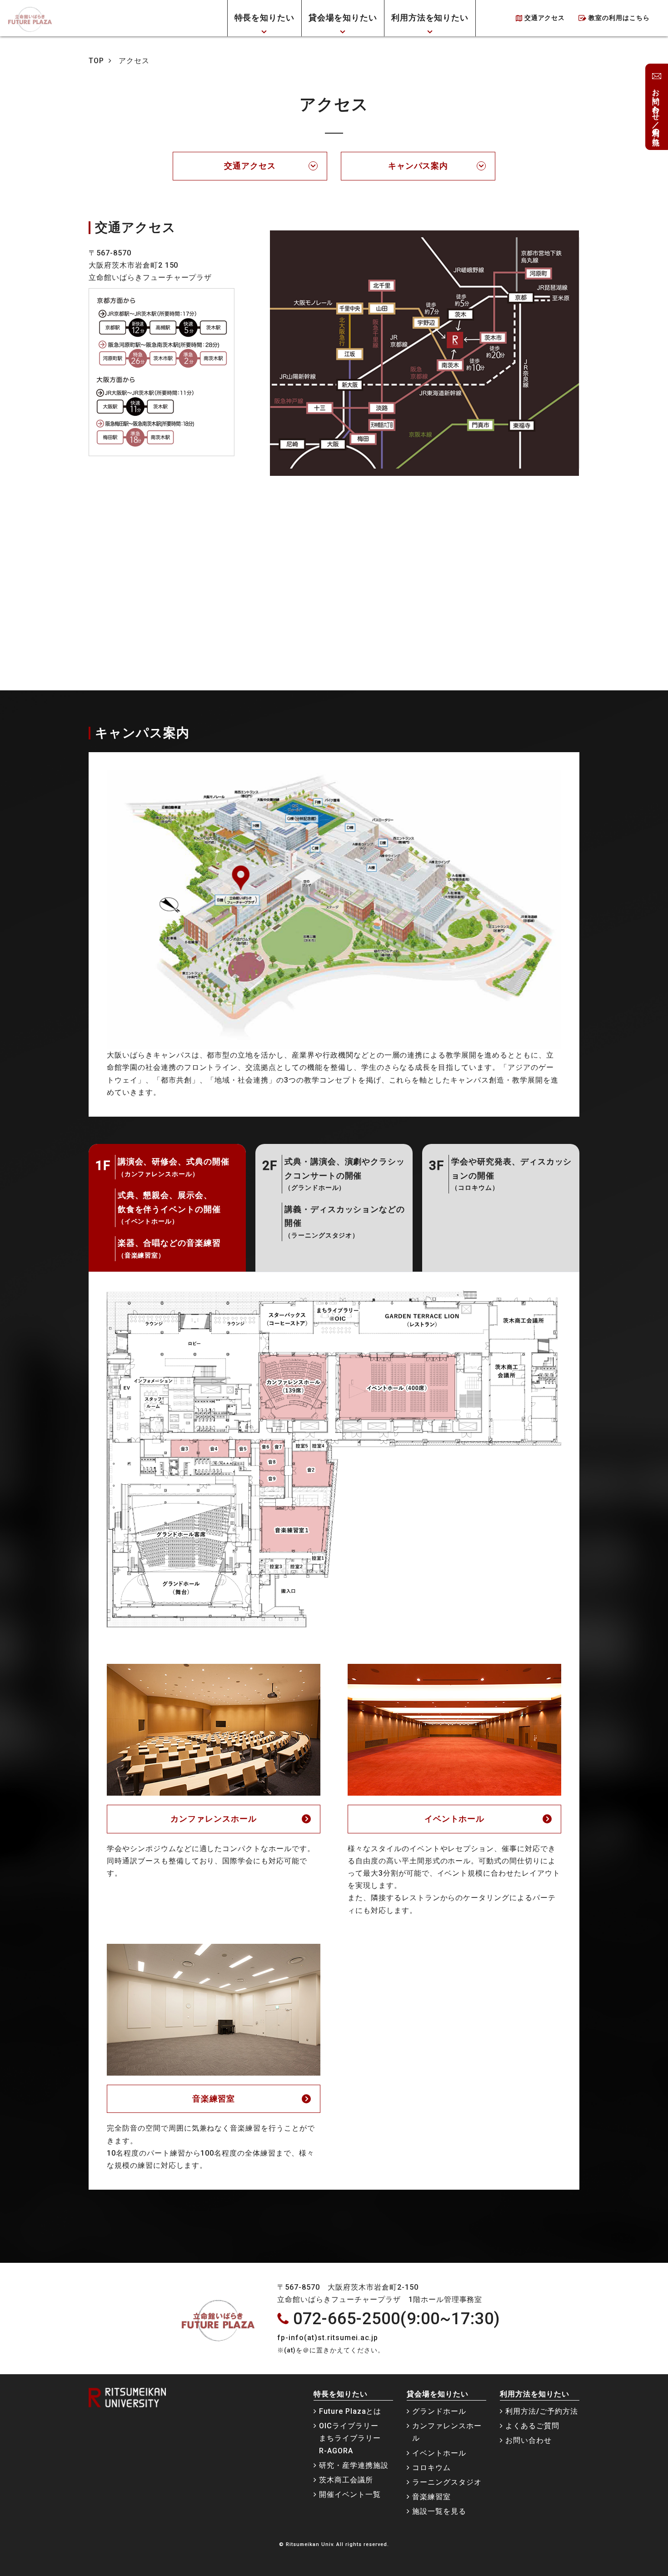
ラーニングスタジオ (447, 2482)
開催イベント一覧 (350, 2494)
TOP (96, 61)
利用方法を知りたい (430, 17)
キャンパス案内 (418, 166)
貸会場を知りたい (343, 17)
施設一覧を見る (439, 2511)
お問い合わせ (528, 2440)
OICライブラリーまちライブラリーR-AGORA (350, 2438)
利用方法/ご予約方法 (542, 2411)
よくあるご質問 (532, 2426)
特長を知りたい (265, 17)
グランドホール (439, 2411)
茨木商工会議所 (346, 2480)
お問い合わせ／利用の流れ (656, 111)
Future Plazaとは (350, 2411)
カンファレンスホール (214, 1819)
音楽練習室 (214, 2099)
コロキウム (431, 2468)
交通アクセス (545, 18)
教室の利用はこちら (619, 18)
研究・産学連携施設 (354, 2465)
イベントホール (455, 1819)
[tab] (167, 1208)
